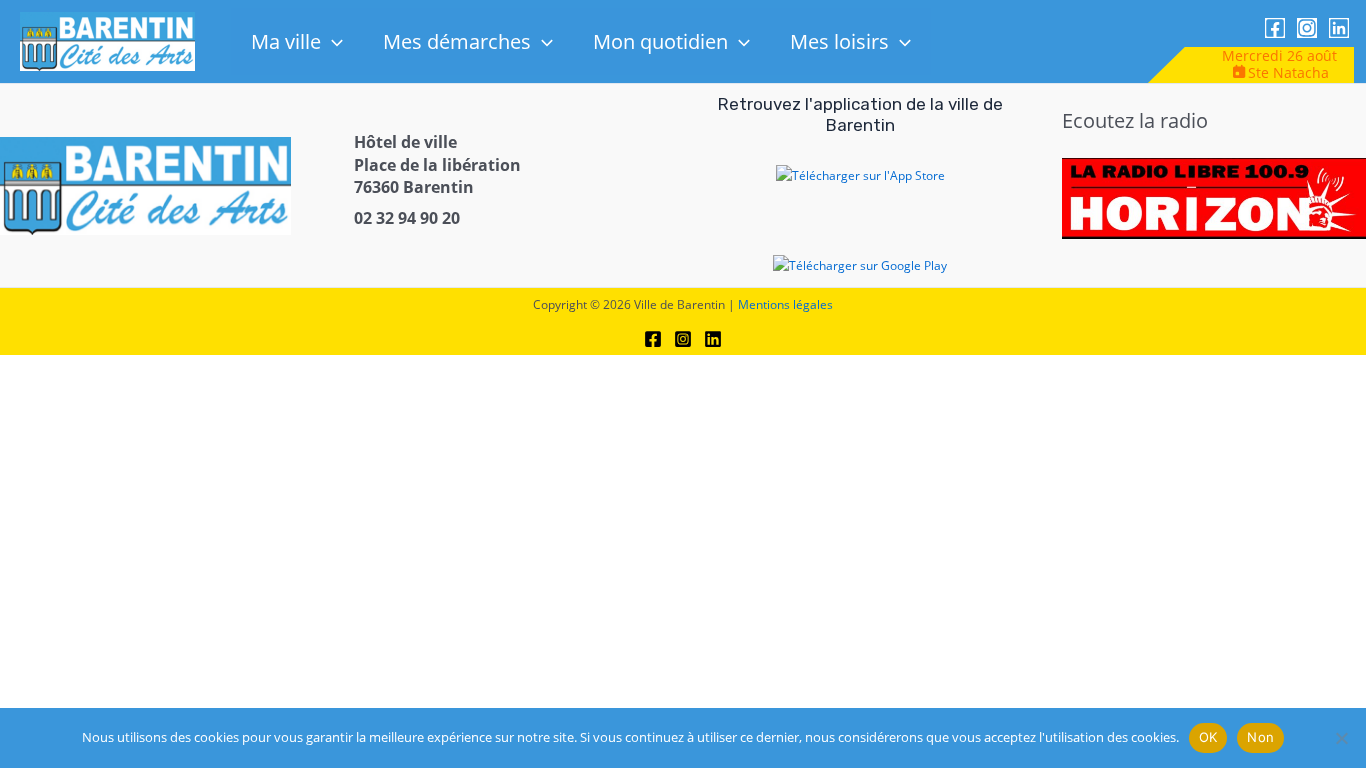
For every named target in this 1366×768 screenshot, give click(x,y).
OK (1208, 737)
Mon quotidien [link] (660, 41)
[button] (332, 41)
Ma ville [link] (286, 41)
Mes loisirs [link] (839, 41)
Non (1260, 737)
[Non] (1341, 738)
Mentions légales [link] (785, 304)
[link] (107, 40)
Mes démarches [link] (457, 41)
